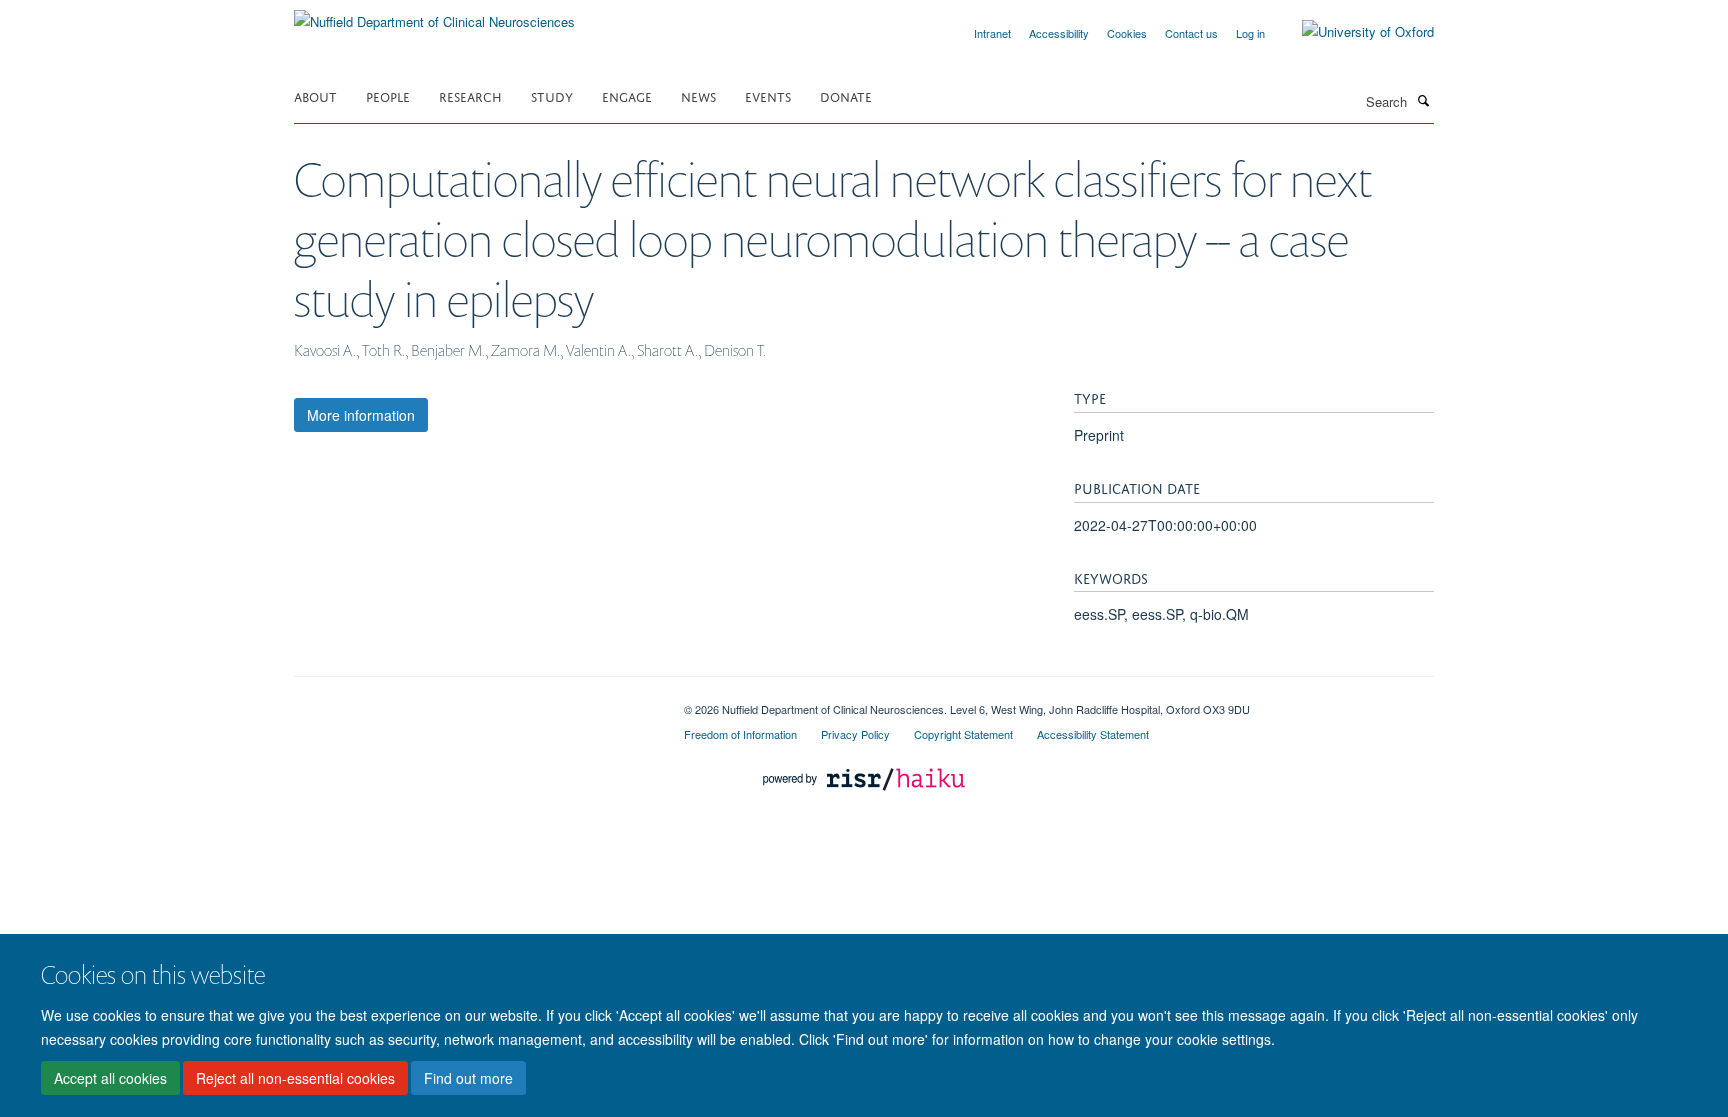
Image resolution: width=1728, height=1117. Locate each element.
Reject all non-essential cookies (295, 1078)
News (698, 95)
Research (470, 95)
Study (552, 95)
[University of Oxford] (1353, 32)
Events (768, 95)
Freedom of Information (740, 734)
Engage (627, 95)
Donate (846, 95)
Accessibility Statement (1093, 734)
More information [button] (361, 415)
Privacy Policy (855, 734)
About (315, 95)
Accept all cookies (110, 1078)
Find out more (468, 1078)
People (388, 95)
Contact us (1191, 33)
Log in (1250, 33)
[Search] (1423, 100)
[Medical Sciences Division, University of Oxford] (474, 702)
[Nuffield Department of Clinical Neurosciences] (434, 14)
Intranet (992, 33)
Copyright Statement (963, 734)
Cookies (1127, 33)
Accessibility (1059, 33)
